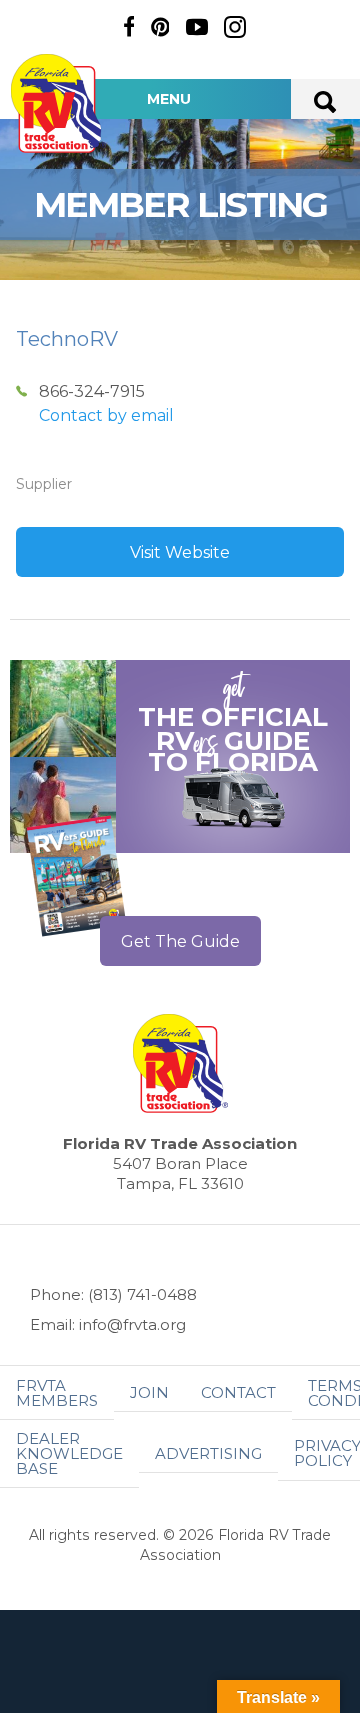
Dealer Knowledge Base (69, 1453)
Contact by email (106, 415)
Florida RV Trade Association (58, 103)
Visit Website (180, 552)
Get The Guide (180, 941)
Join (149, 1392)
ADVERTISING (208, 1453)
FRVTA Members (57, 1393)
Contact (238, 1392)
